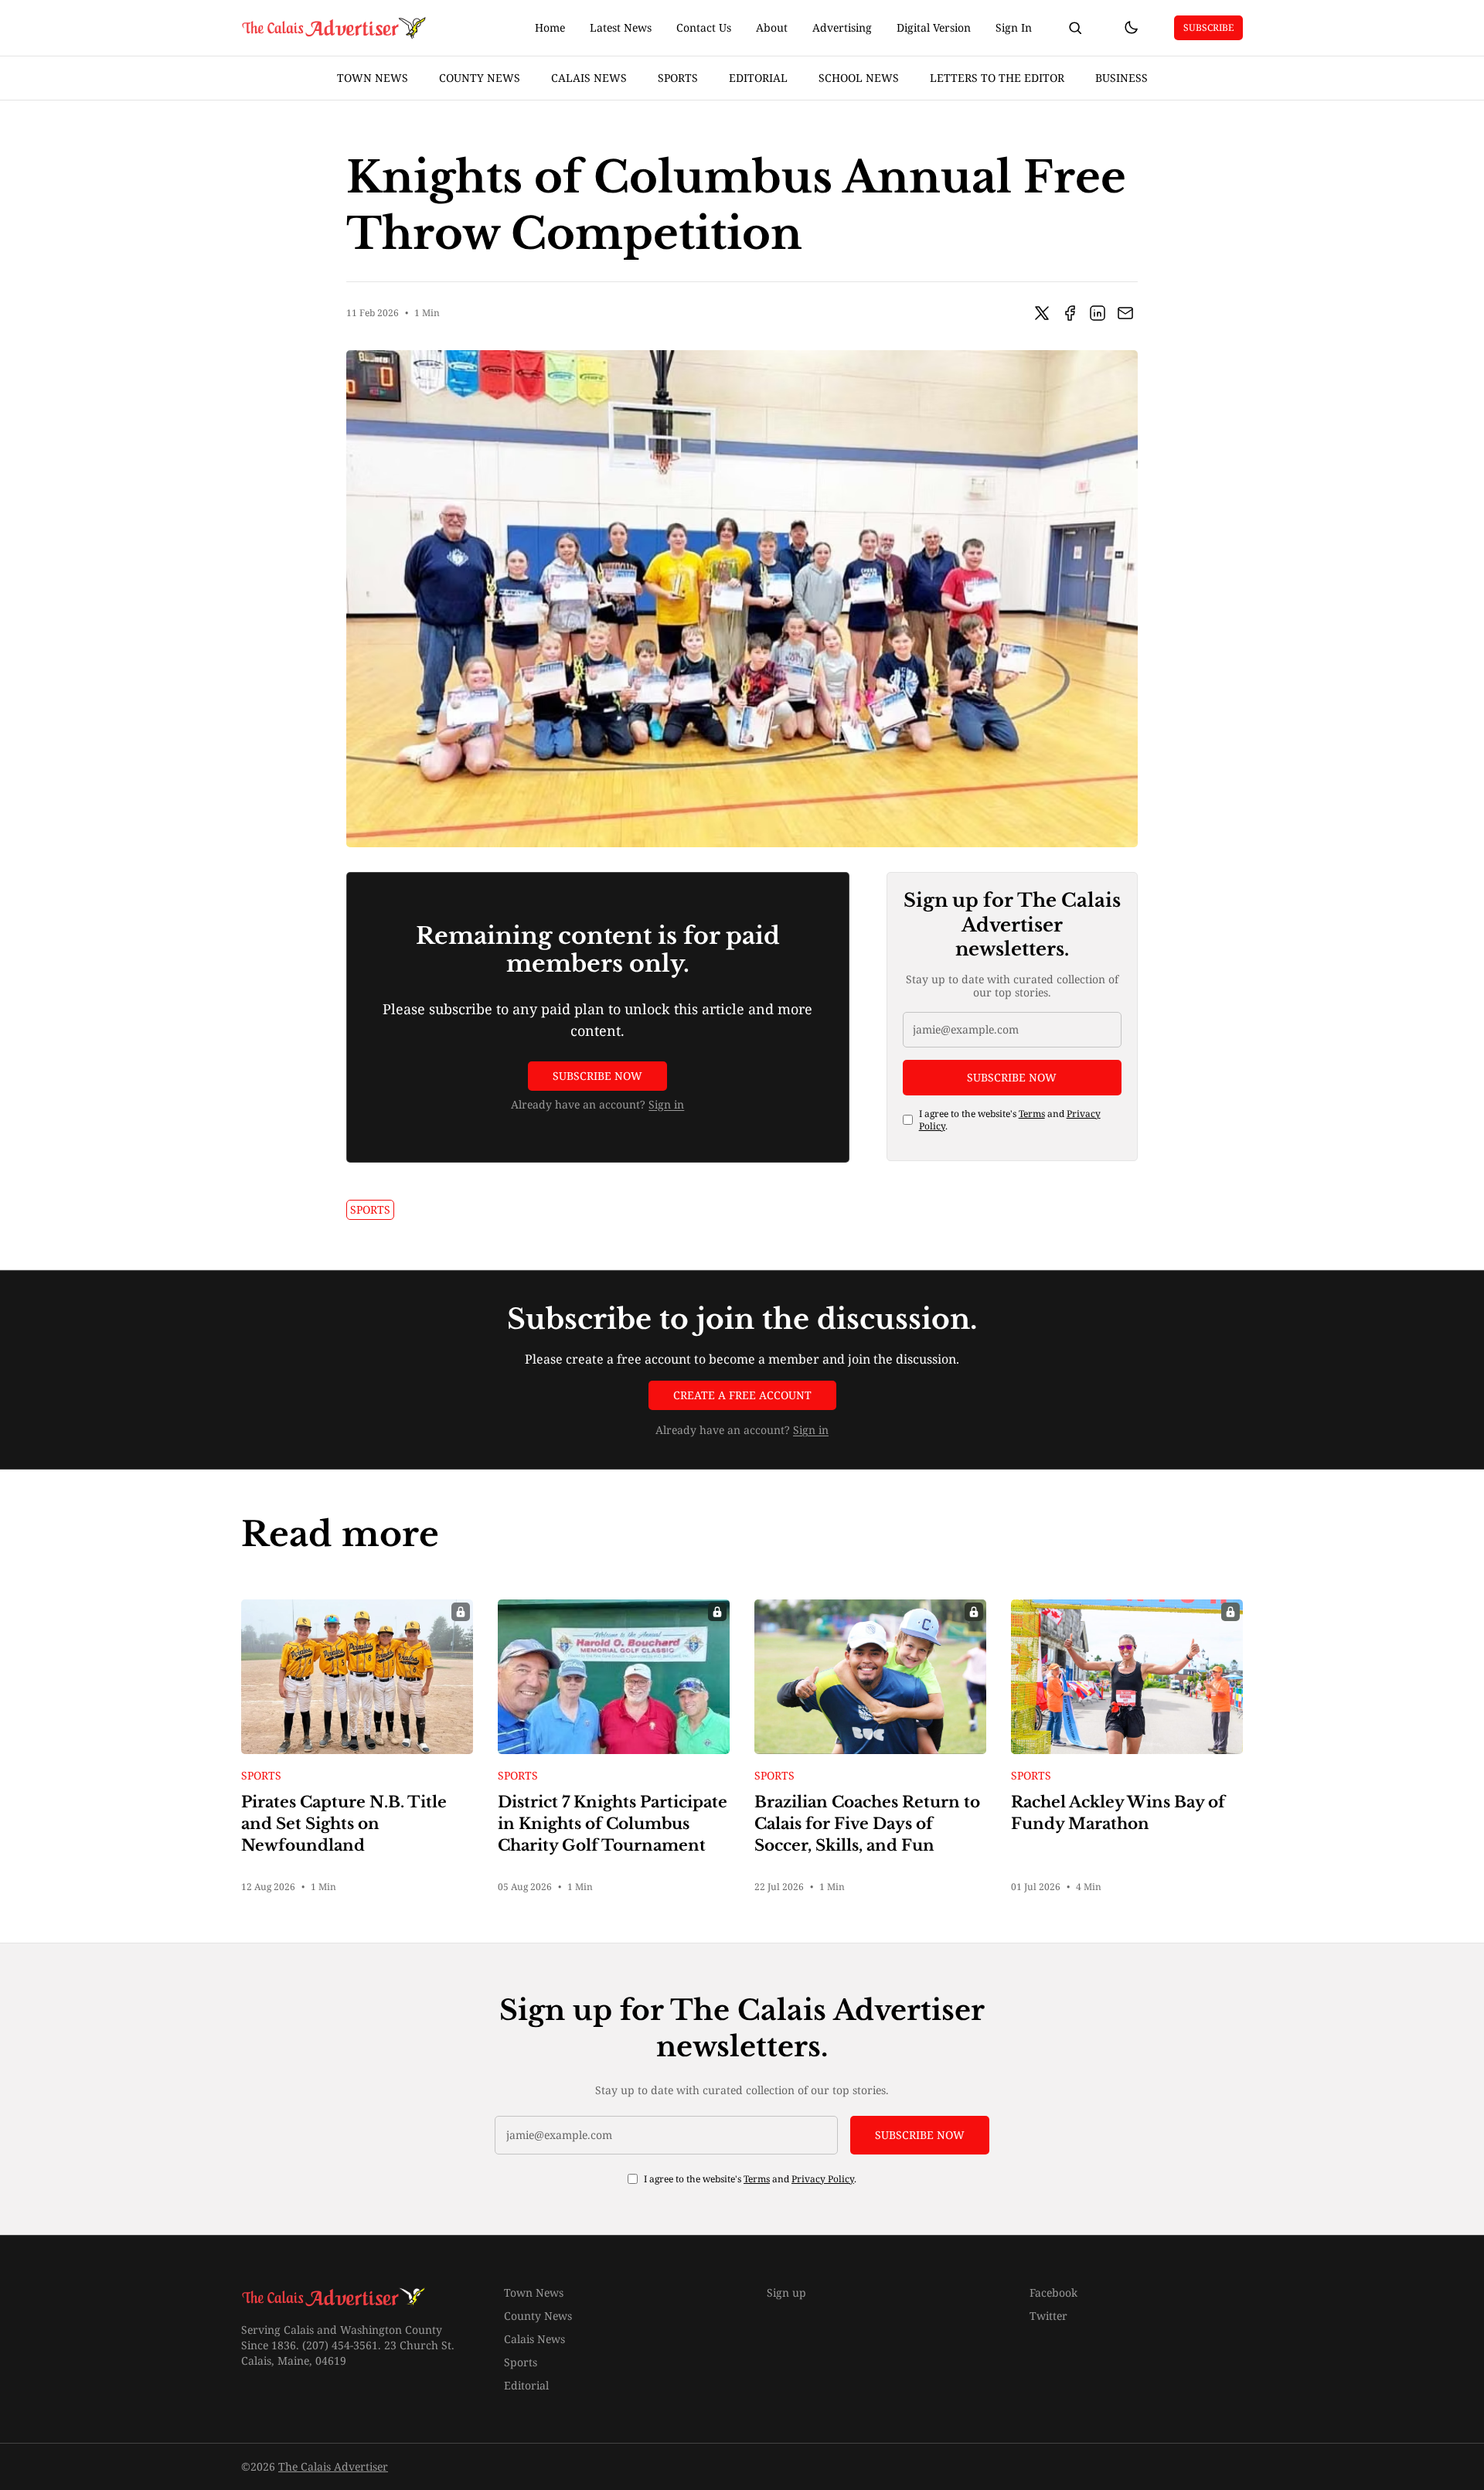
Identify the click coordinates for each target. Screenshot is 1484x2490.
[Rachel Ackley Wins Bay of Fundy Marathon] (1127, 1677)
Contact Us (704, 27)
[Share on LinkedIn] (1098, 313)
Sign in (666, 1104)
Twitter (1048, 2316)
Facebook (1053, 2292)
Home (550, 27)
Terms (1032, 1113)
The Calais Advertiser (333, 2466)
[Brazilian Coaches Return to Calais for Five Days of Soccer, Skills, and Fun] (870, 1677)
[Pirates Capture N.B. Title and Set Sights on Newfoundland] (357, 1677)
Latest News (621, 27)
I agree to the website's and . (1010, 1119)
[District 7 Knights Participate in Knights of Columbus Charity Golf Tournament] (614, 1677)
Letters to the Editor (997, 78)
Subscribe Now (597, 1076)
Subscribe (1208, 27)
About (772, 27)
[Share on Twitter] (1042, 313)
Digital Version (934, 27)
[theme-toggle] (1131, 28)
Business (1122, 78)
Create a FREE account (742, 1395)
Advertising (842, 27)
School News (859, 78)
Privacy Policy (823, 2179)
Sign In (1014, 27)
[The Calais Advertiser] (335, 28)
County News (480, 78)
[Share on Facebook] (1070, 313)
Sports (678, 78)
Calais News (589, 78)
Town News (373, 78)
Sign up (786, 2292)
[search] (1075, 28)
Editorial (758, 78)
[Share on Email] (1125, 313)
